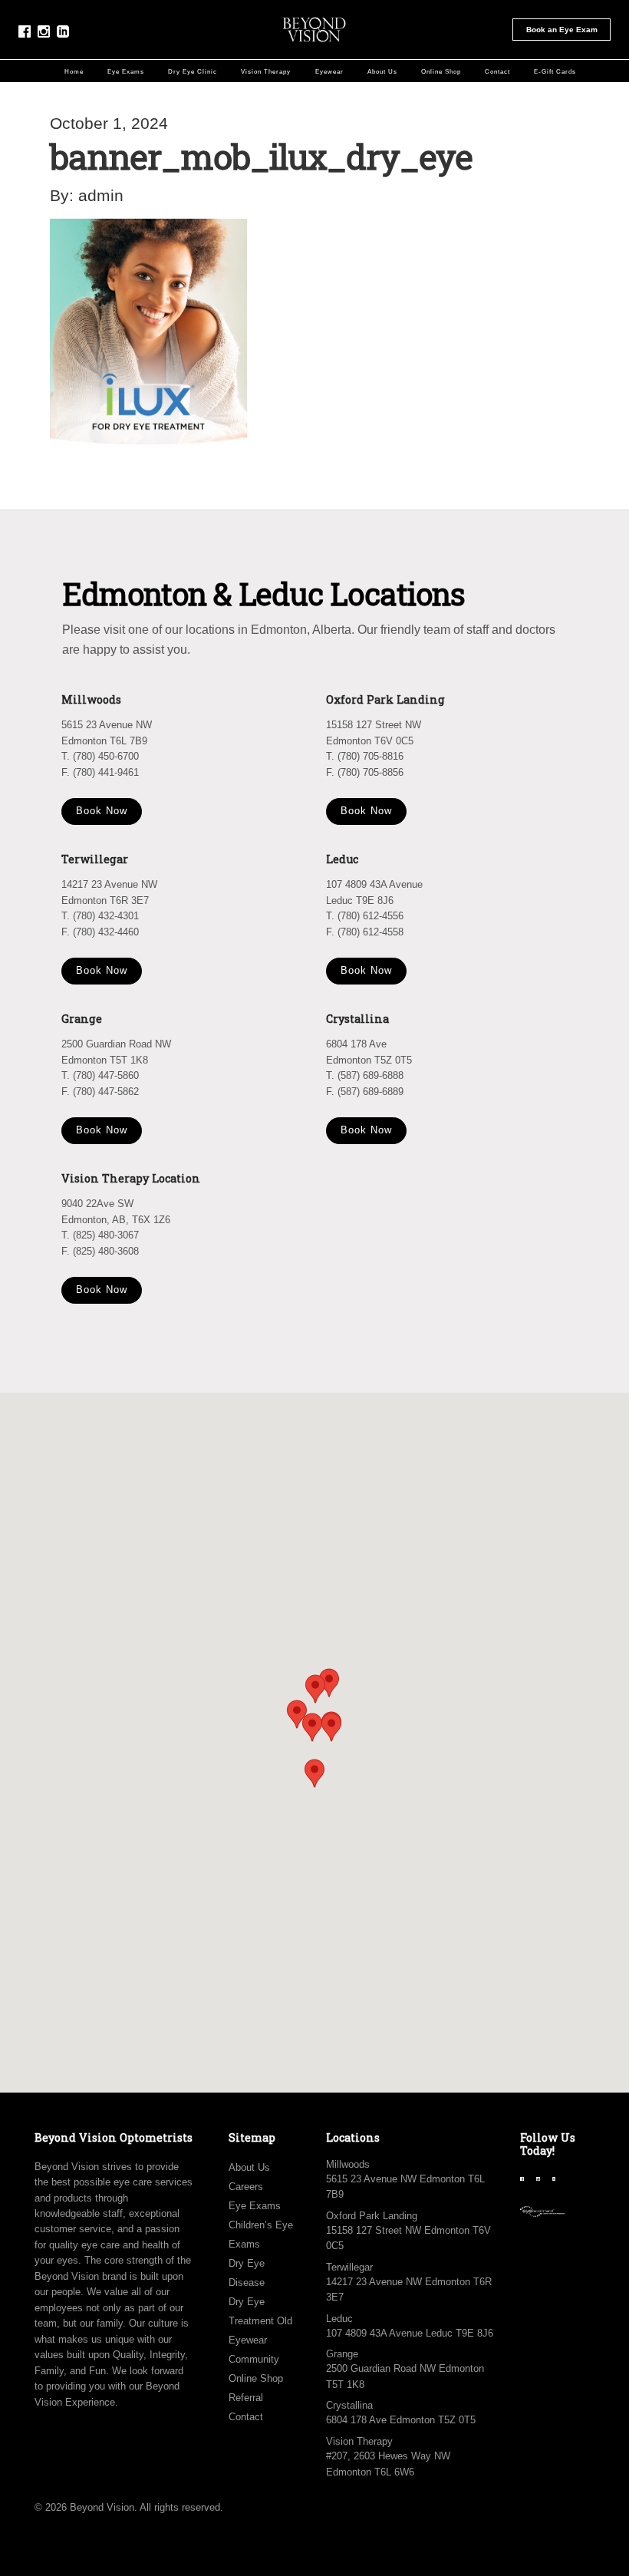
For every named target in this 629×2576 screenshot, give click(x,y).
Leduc (339, 2319)
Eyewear (329, 72)
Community (254, 2359)
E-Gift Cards (555, 72)
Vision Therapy (266, 72)
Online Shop (441, 72)
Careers (246, 2187)
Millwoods (348, 2164)
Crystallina (349, 2405)
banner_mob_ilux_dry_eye (261, 156)
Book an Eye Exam (562, 30)
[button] (331, 1727)
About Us (382, 72)
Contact (497, 72)
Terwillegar (349, 2267)
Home (74, 72)
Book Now (102, 811)
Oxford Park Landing (372, 2216)
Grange (342, 2354)
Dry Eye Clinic (193, 72)
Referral (246, 2398)
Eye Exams (126, 72)
